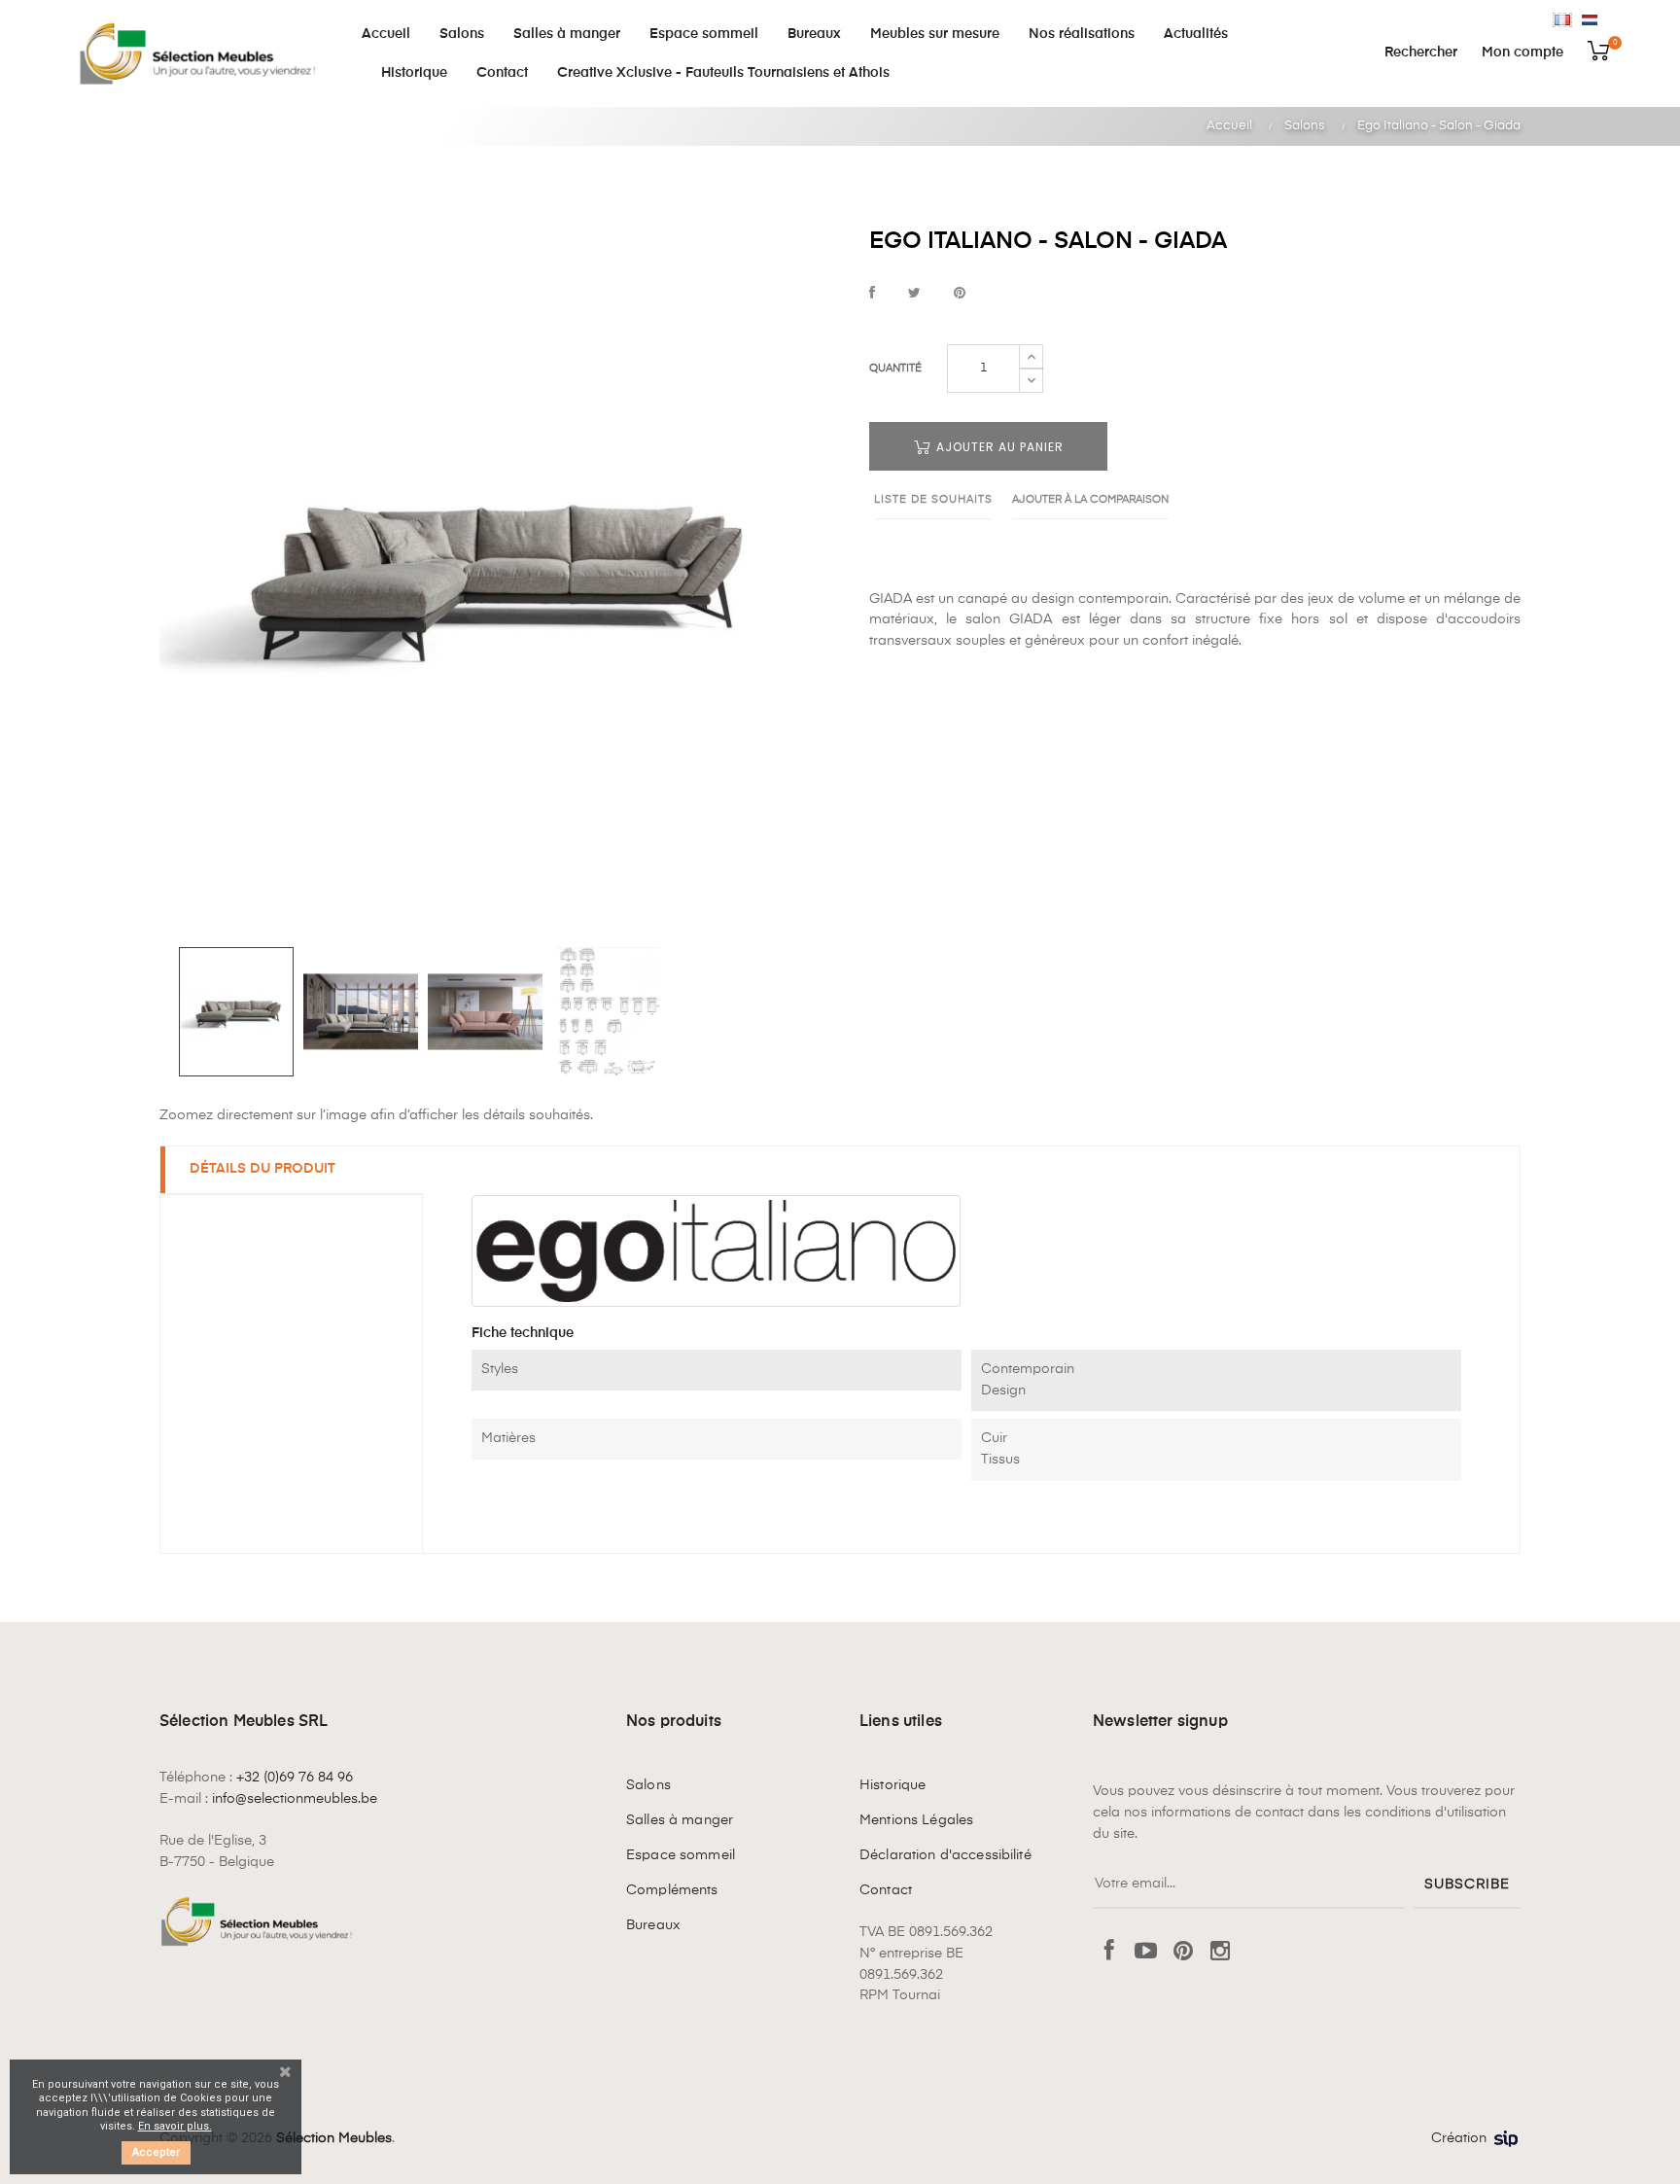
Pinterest (960, 294)
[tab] (292, 1170)
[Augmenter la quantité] (1031, 357)
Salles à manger (680, 1820)
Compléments (672, 1890)
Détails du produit (262, 1169)
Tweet (914, 294)
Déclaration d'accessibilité (945, 1855)
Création (1459, 2138)
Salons (648, 1785)
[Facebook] (1109, 1953)
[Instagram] (1220, 1953)
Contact (886, 1890)
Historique (892, 1785)
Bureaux (653, 1925)
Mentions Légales (916, 1820)
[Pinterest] (1183, 1953)
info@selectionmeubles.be (295, 1799)
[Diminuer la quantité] (1031, 380)
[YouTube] (1146, 1953)
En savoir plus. (175, 2126)
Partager (872, 294)
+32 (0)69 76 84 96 (295, 1778)
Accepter (156, 2152)
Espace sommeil (681, 1855)
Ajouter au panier (998, 447)
